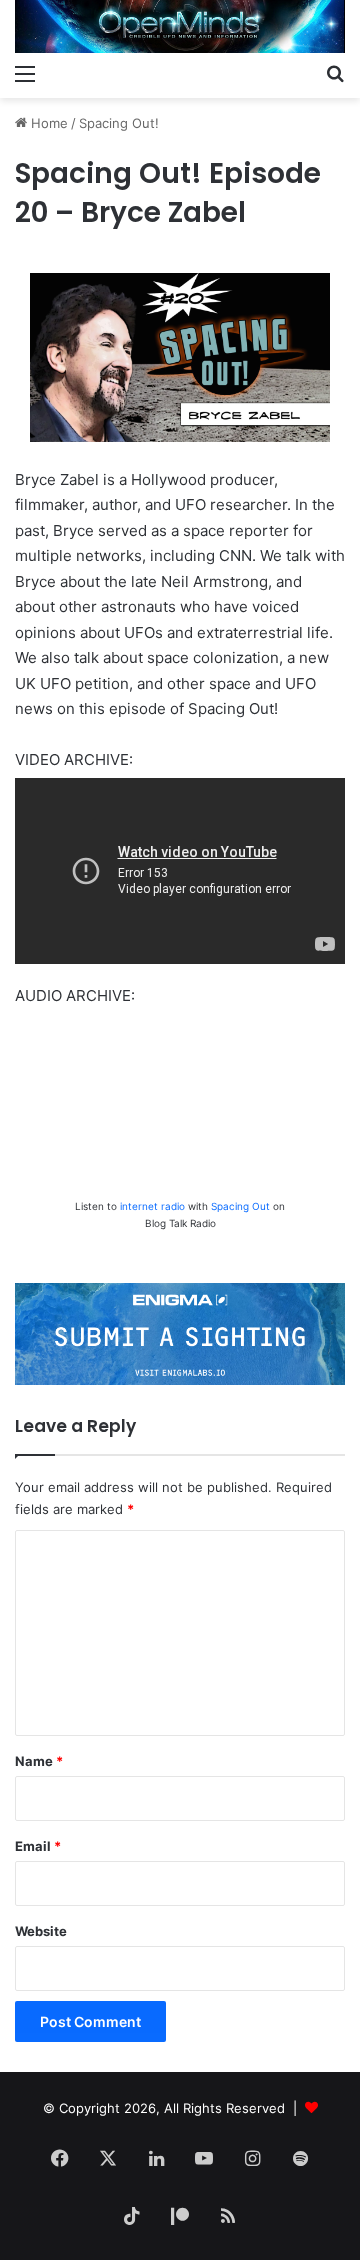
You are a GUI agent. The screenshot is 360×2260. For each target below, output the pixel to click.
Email (38, 1846)
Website (41, 1931)
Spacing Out (240, 1206)
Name (39, 1761)
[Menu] (25, 73)
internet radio (152, 1206)
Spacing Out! (119, 123)
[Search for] (335, 73)
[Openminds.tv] (180, 26)
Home (47, 123)
